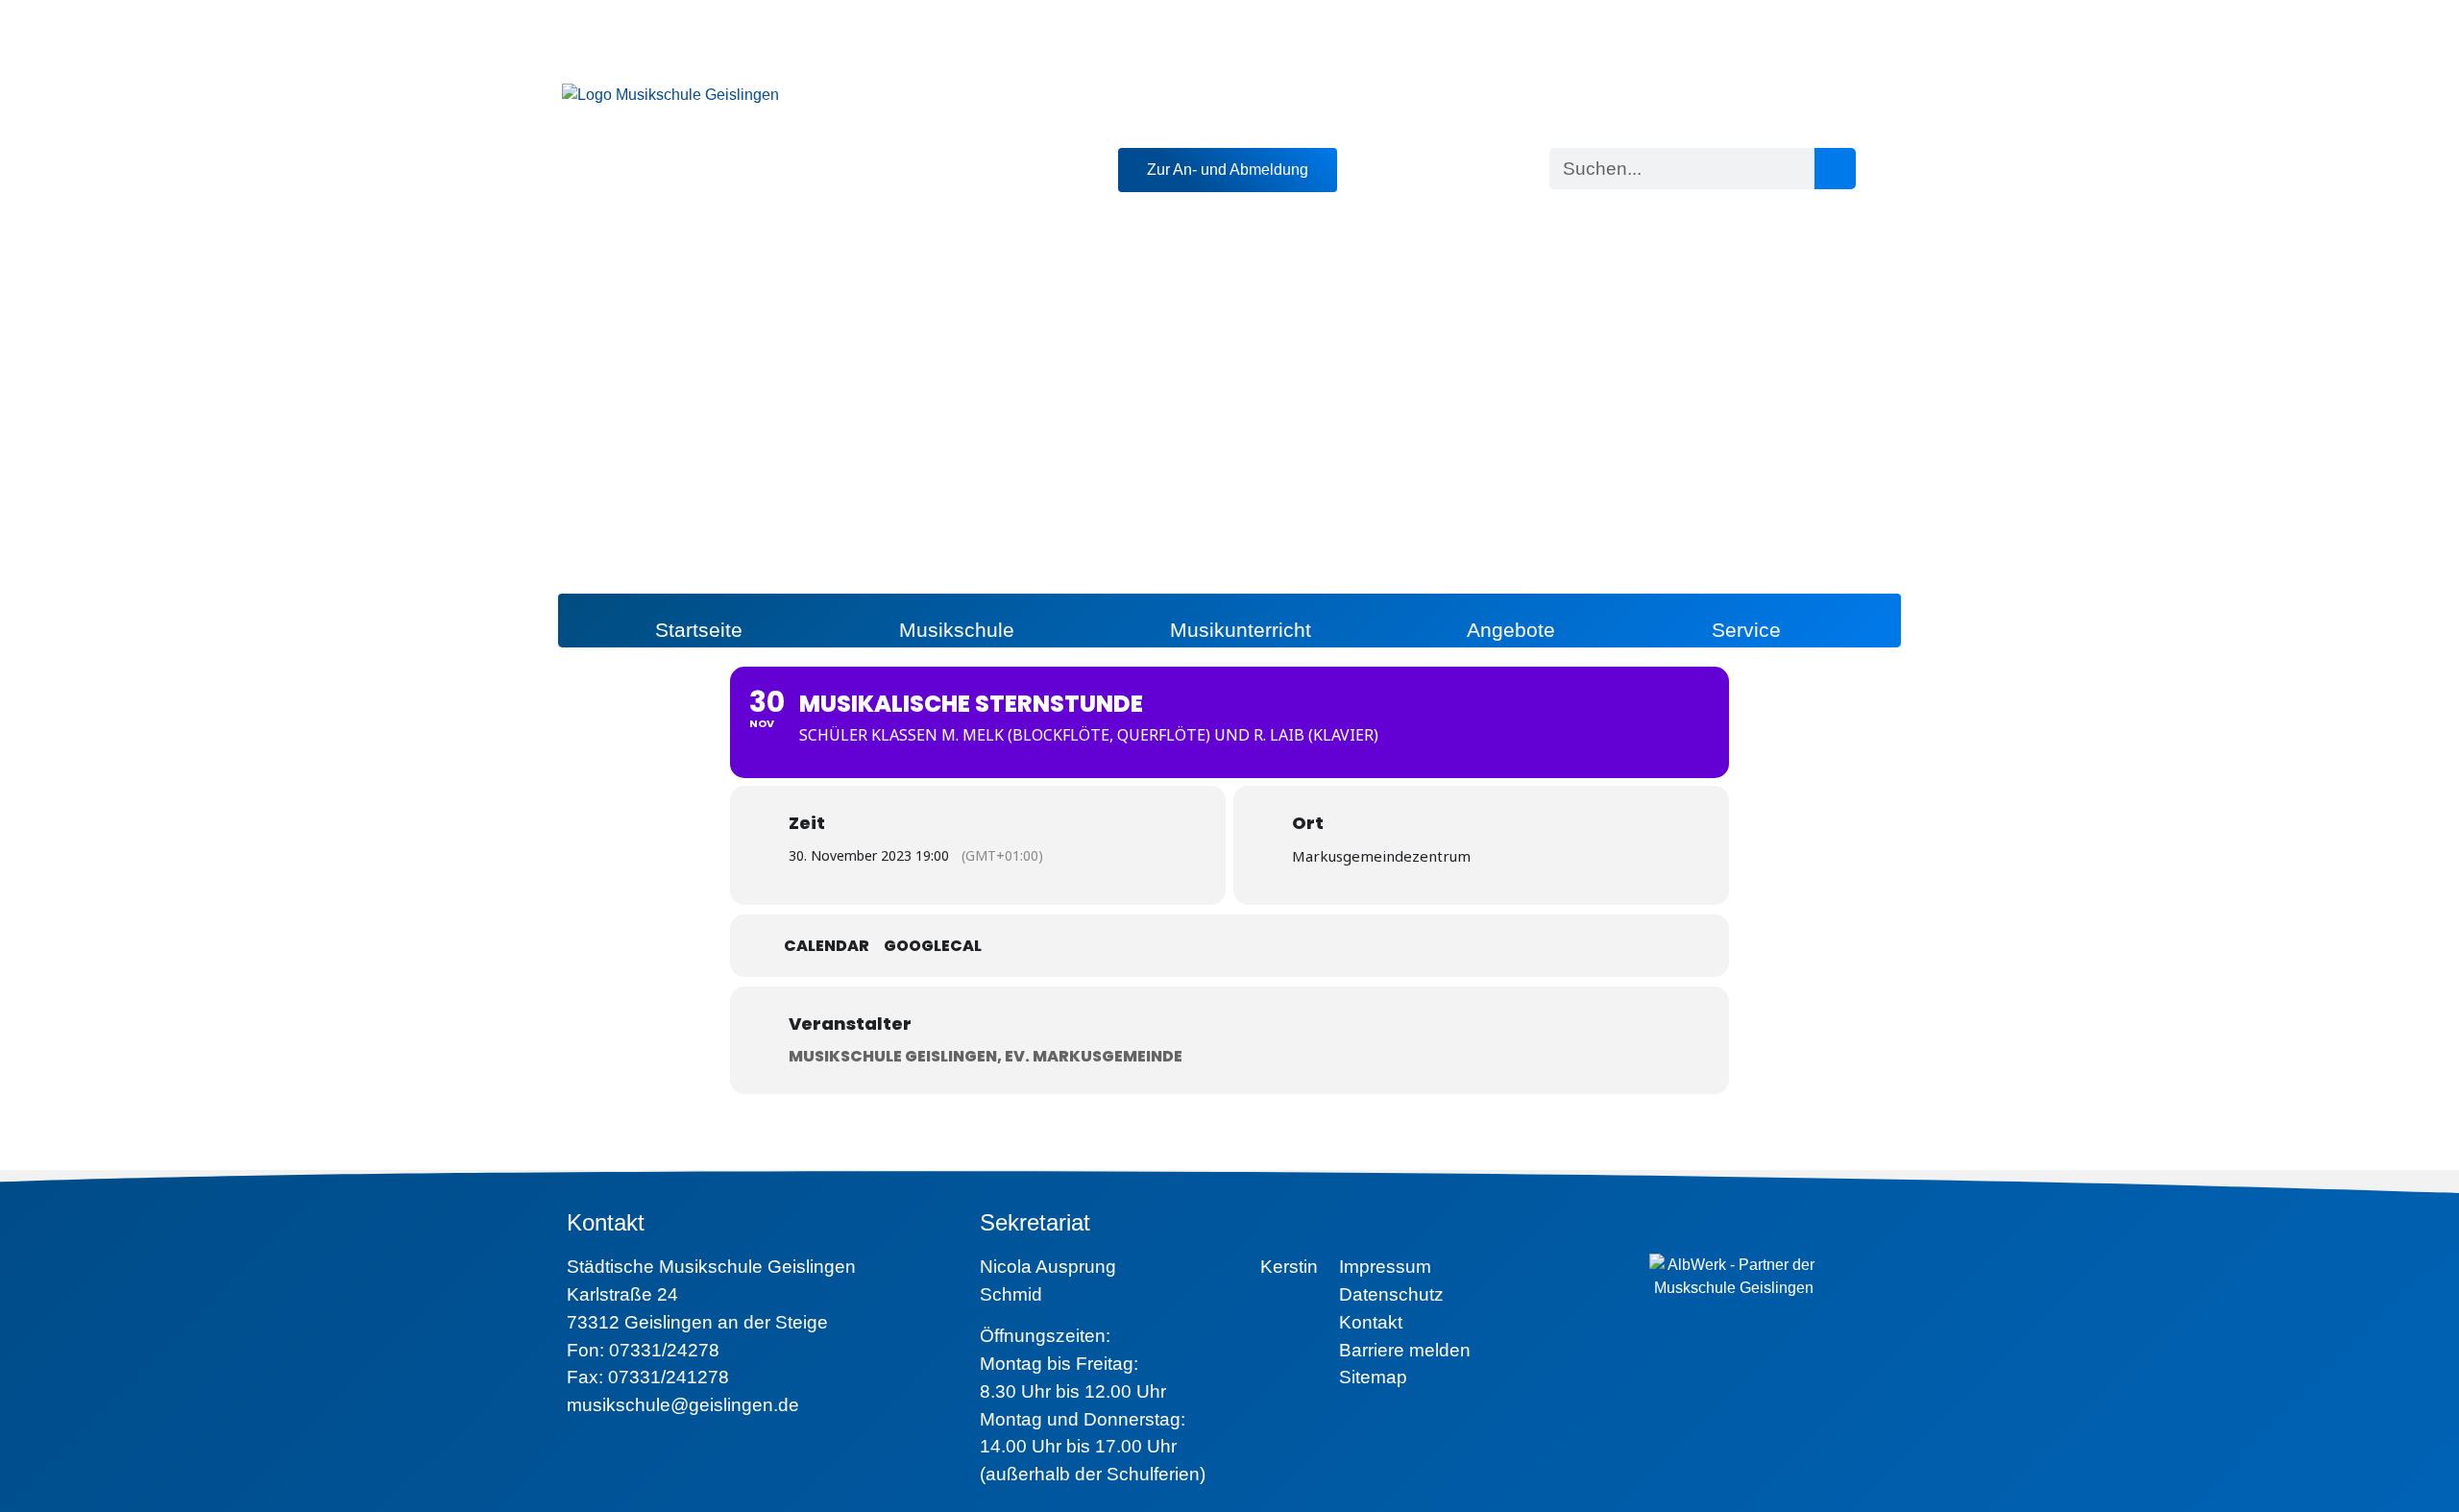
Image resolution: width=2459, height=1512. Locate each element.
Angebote (1511, 630)
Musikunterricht (1241, 630)
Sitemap (1373, 1377)
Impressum (1385, 1267)
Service (1746, 630)
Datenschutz (1391, 1294)
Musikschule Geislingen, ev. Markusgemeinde (986, 1056)
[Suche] (1835, 169)
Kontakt (1371, 1322)
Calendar (827, 946)
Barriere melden (1405, 1350)
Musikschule (957, 630)
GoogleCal (933, 946)
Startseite (699, 630)
